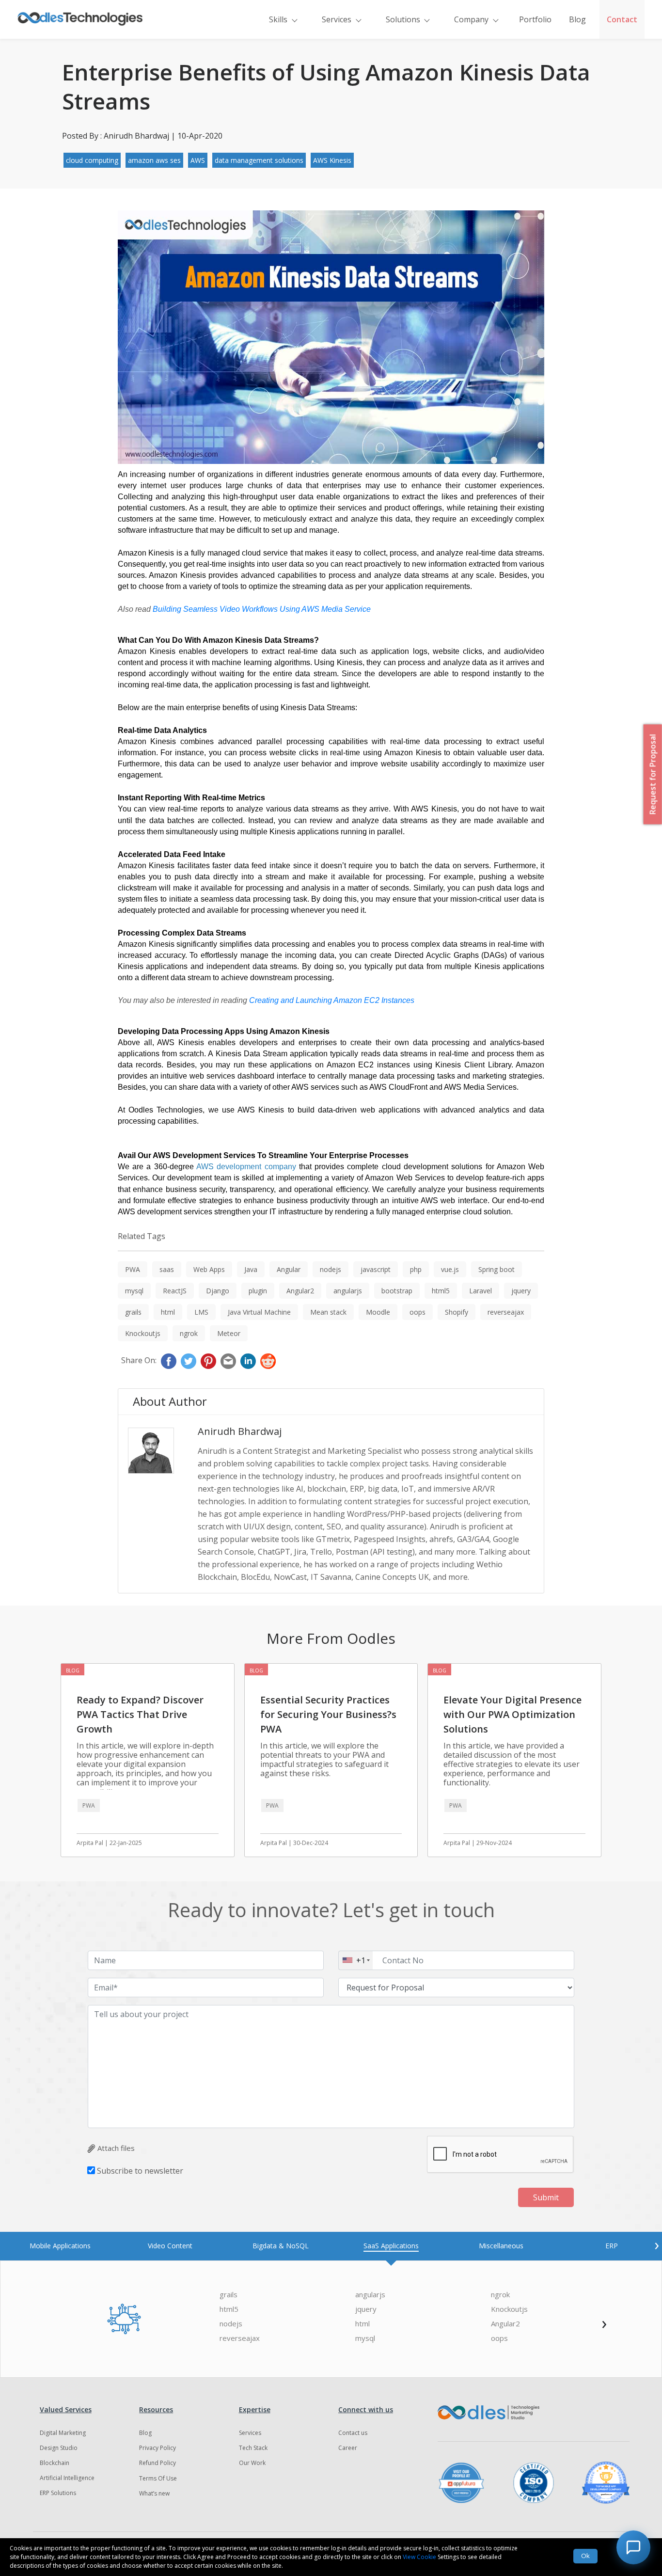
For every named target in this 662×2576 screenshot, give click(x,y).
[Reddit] (268, 1361)
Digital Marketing (63, 2433)
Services (337, 19)
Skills (278, 19)
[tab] (60, 2246)
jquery (521, 1291)
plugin (258, 1291)
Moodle (378, 1312)
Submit (546, 2197)
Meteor (229, 1333)
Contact (622, 19)
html (168, 1312)
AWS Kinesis (332, 160)
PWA (133, 1269)
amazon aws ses (154, 160)
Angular (289, 1269)
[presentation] (657, 2244)
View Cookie (419, 2557)
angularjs (348, 1291)
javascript (376, 1269)
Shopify (457, 1312)
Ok (585, 2556)
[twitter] (189, 1361)
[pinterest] (208, 1361)
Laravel (481, 1291)
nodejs (331, 1269)
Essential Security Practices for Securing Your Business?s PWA (328, 1714)
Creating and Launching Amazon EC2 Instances (332, 1000)
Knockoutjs (143, 1333)
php (416, 1269)
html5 (441, 1291)
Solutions (403, 19)
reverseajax (506, 1312)
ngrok (189, 1333)
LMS (201, 1312)
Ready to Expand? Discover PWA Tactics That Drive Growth (140, 1714)
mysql (134, 1291)
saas (167, 1269)
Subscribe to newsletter (140, 2171)
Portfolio (535, 19)
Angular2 (300, 1291)
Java (251, 1269)
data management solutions (259, 160)
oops (418, 1312)
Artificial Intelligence (67, 2478)
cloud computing (92, 160)
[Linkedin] (248, 1361)
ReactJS (175, 1291)
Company (471, 19)
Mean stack (328, 1312)
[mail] (228, 1361)
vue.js (450, 1269)
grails (133, 1312)
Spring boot (496, 1269)
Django (218, 1291)
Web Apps (209, 1269)
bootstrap (397, 1291)
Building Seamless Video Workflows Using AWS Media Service (262, 609)
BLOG (73, 1670)
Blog (577, 19)
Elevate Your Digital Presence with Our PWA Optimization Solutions (512, 1714)
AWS (198, 160)
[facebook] (169, 1361)
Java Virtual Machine (259, 1312)
